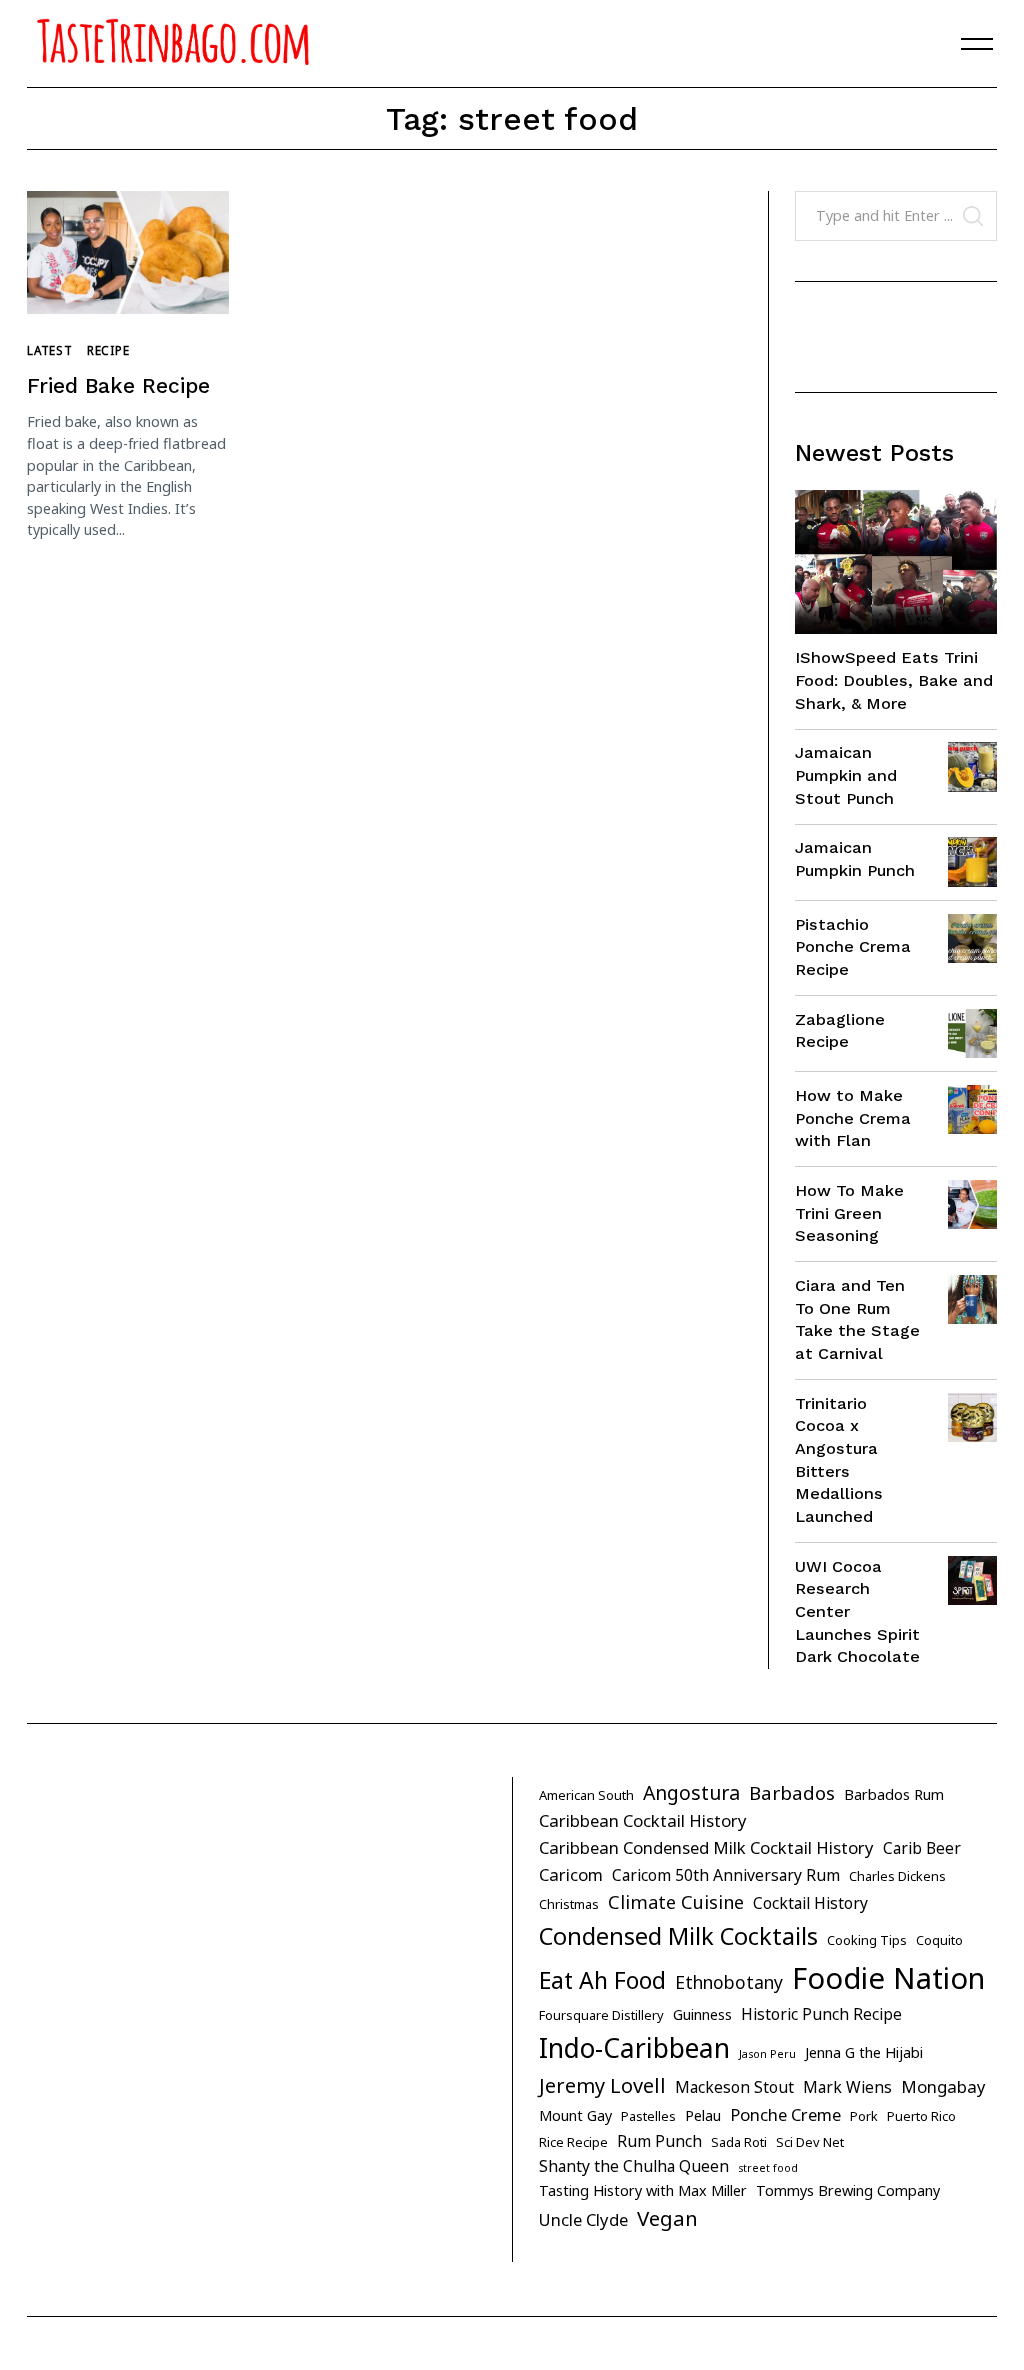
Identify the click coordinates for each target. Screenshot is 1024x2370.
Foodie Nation (888, 1978)
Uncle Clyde (583, 2219)
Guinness (702, 2014)
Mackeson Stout (734, 2087)
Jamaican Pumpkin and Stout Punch (846, 775)
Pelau (703, 2115)
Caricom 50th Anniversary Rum (726, 1875)
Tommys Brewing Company (848, 2190)
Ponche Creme (785, 2114)
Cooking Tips (867, 1940)
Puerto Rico (921, 2116)
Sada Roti (739, 2142)
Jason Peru (767, 2054)
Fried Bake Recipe (118, 385)
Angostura (691, 1792)
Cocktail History (810, 1903)
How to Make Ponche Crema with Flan (853, 1118)
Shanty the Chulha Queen (634, 2166)
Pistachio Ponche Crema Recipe (853, 947)
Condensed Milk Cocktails (678, 1936)
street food (768, 2168)
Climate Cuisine (676, 1902)
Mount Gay (575, 2115)
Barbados (792, 1793)
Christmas (569, 1904)
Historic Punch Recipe (821, 2014)
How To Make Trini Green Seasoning (849, 1213)
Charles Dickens (897, 1876)
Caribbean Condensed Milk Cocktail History (706, 1847)
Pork (864, 2116)
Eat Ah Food (602, 1980)
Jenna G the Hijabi (864, 2052)
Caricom (571, 1874)
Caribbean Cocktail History (643, 1820)
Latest (50, 350)
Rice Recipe (573, 2142)
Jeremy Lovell (602, 2085)
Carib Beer (922, 1848)
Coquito (939, 1940)
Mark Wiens (847, 2087)
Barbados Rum (894, 1794)
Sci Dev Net (810, 2142)
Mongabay (943, 2086)
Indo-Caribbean (634, 2048)
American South (586, 1795)
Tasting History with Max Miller (643, 2190)
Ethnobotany (729, 1982)
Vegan (667, 2218)
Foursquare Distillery (601, 2015)
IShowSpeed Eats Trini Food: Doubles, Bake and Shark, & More (894, 680)
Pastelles (648, 2116)
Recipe (108, 350)
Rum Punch (659, 2141)
